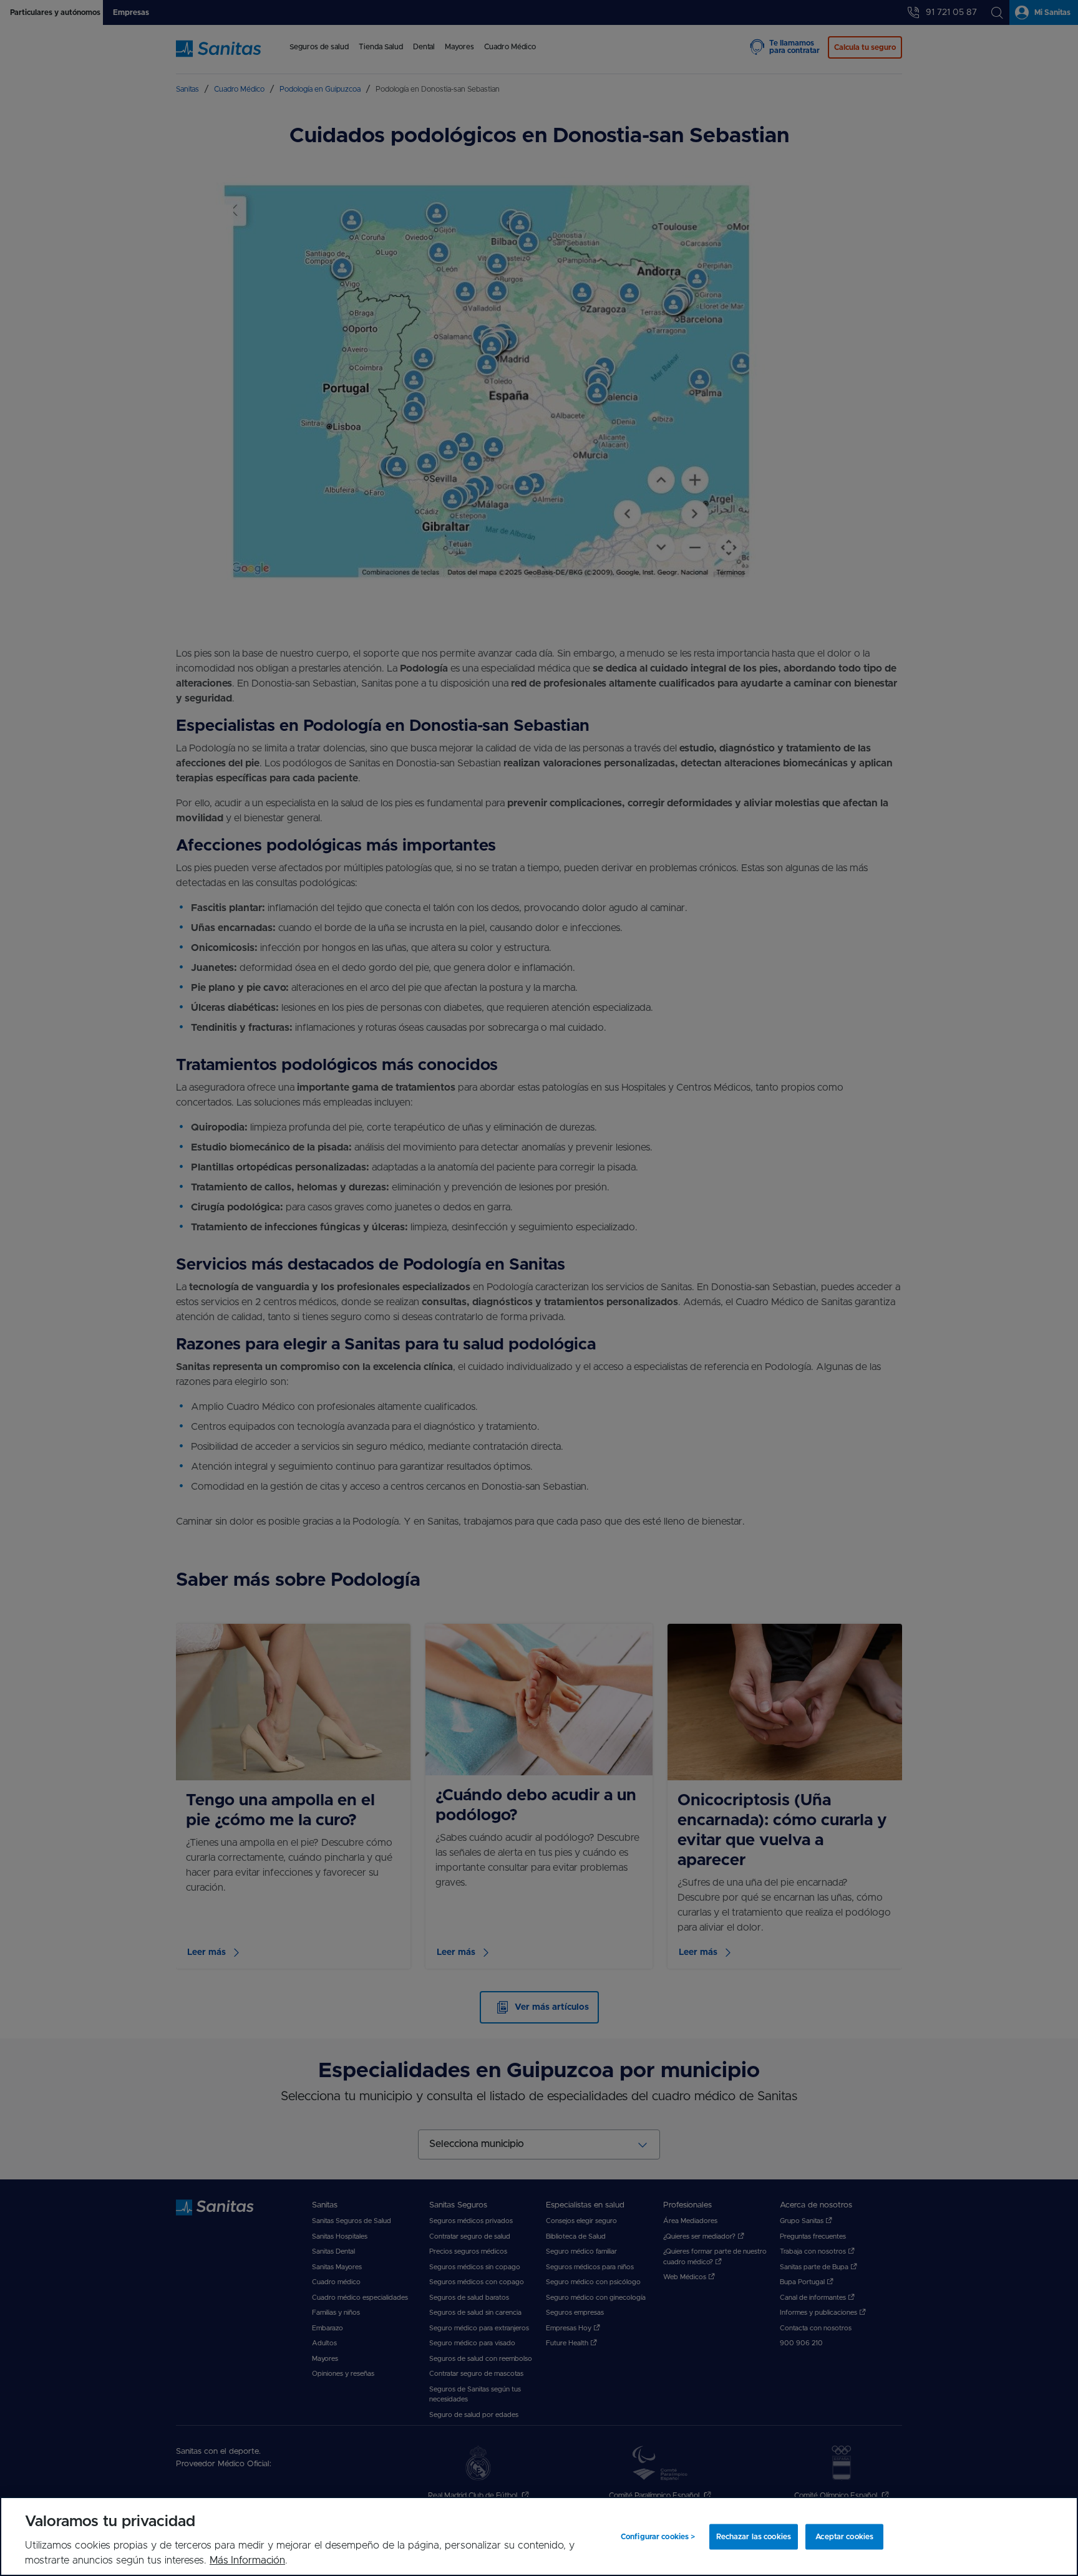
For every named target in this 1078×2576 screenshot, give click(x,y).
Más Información (247, 2560)
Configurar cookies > (658, 2537)
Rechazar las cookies (754, 2537)
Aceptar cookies (844, 2537)
